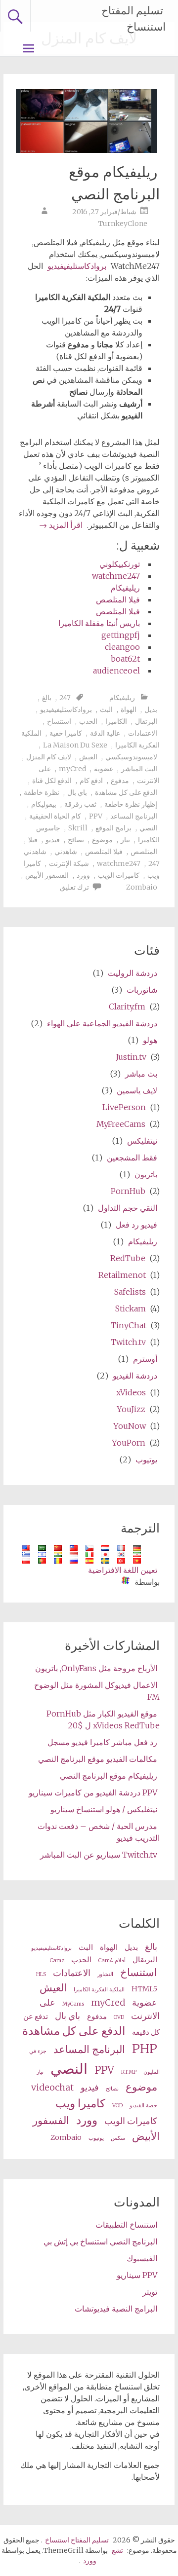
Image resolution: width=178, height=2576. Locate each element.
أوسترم (145, 1359)
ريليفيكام (125, 588)
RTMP (129, 2072)
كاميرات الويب (119, 875)
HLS (41, 1974)
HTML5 (144, 1989)
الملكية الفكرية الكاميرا (99, 1990)
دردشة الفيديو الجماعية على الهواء (102, 1023)
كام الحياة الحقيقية (55, 816)
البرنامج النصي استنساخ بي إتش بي (100, 2241)
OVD (119, 2017)
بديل (151, 709)
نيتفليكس (142, 1141)
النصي (148, 828)
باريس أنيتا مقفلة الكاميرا (99, 623)
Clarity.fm (127, 1007)
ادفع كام (91, 781)
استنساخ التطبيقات (126, 2225)
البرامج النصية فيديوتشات (116, 2309)
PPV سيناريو (137, 2275)
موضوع (102, 840)
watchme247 (116, 576)
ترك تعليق (74, 887)
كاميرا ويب (80, 2103)
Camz (57, 1960)
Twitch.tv (128, 1342)
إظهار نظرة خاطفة (131, 804)
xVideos (131, 1392)
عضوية (104, 769)
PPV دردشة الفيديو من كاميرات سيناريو (93, 1792)
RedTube (128, 1258)
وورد (83, 875)
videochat (52, 2087)
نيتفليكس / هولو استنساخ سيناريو (104, 1809)
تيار (125, 840)
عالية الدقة (105, 733)
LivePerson (124, 1107)
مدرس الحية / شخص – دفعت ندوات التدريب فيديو (99, 1832)
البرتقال (146, 721)
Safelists (130, 1292)
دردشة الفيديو (135, 1376)
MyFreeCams (121, 1124)
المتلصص (144, 852)
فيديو (53, 840)
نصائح (76, 840)
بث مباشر (141, 1074)
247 (65, 698)
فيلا (33, 840)
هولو (150, 1040)
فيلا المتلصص (118, 599)
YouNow (130, 1426)
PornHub (128, 1191)
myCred (72, 769)
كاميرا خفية (66, 733)
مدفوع (120, 781)
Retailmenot (122, 1275)
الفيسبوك (142, 2258)
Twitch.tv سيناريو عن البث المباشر (99, 1855)
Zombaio (142, 887)
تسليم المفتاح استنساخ (133, 19)
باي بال (77, 792)
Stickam (131, 1308)
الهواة (129, 709)
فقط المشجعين (132, 1157)
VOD (117, 2106)
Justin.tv (131, 1057)
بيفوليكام (44, 804)
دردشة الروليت (133, 973)
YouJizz (131, 1409)
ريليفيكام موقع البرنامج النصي (114, 183)
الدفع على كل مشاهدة (126, 792)
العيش (88, 757)
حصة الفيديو (143, 2106)
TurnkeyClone (123, 224)
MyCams (73, 2004)
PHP (145, 2049)
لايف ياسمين (137, 1090)
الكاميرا (116, 721)
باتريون (146, 1174)
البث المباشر (139, 769)
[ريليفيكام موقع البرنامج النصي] (87, 150)
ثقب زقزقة (80, 804)
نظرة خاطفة (42, 792)
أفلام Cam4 (112, 1960)
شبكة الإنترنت (69, 863)
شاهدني (66, 852)
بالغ (47, 698)
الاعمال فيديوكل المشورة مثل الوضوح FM (97, 1691)
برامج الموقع (113, 828)
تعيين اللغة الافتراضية (123, 1570)
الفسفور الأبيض (47, 875)
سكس (118, 2138)
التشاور (105, 1974)
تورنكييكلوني (120, 564)
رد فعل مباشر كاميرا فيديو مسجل (102, 1742)
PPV (96, 816)
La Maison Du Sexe (75, 745)
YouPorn (129, 1443)
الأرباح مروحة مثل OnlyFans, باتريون (96, 1668)
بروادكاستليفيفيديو (77, 266)
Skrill (78, 828)
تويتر (150, 2292)
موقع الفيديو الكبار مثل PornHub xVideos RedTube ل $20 (103, 1719)
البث (106, 709)
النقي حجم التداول (128, 1208)
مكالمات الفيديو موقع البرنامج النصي (98, 1759)
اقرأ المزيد (61, 525)
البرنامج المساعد (134, 816)
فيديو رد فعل (136, 1225)
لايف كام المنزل (49, 757)
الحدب (88, 721)
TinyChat (129, 1325)
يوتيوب (146, 1459)
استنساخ (59, 721)
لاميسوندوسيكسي (131, 757)
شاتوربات (142, 990)
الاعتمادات (143, 733)
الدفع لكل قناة (52, 781)
